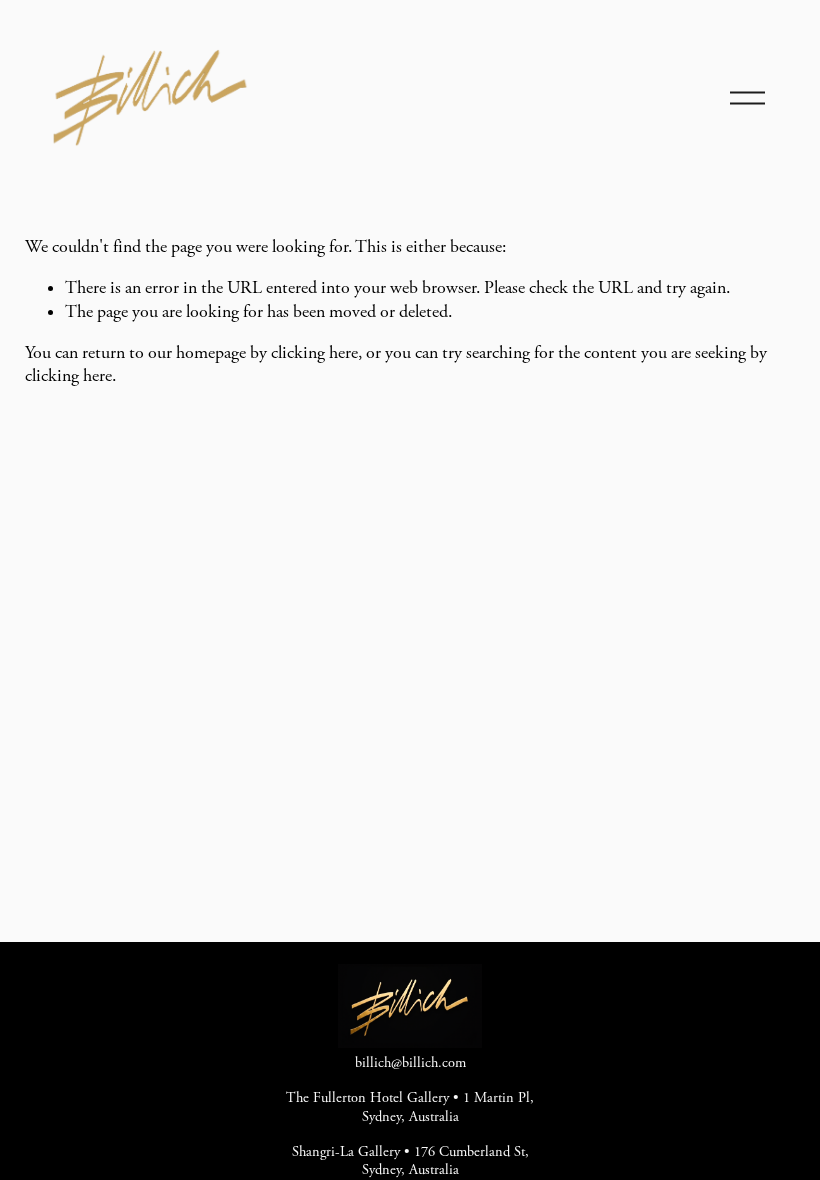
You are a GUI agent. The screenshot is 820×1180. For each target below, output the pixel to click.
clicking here (314, 353)
